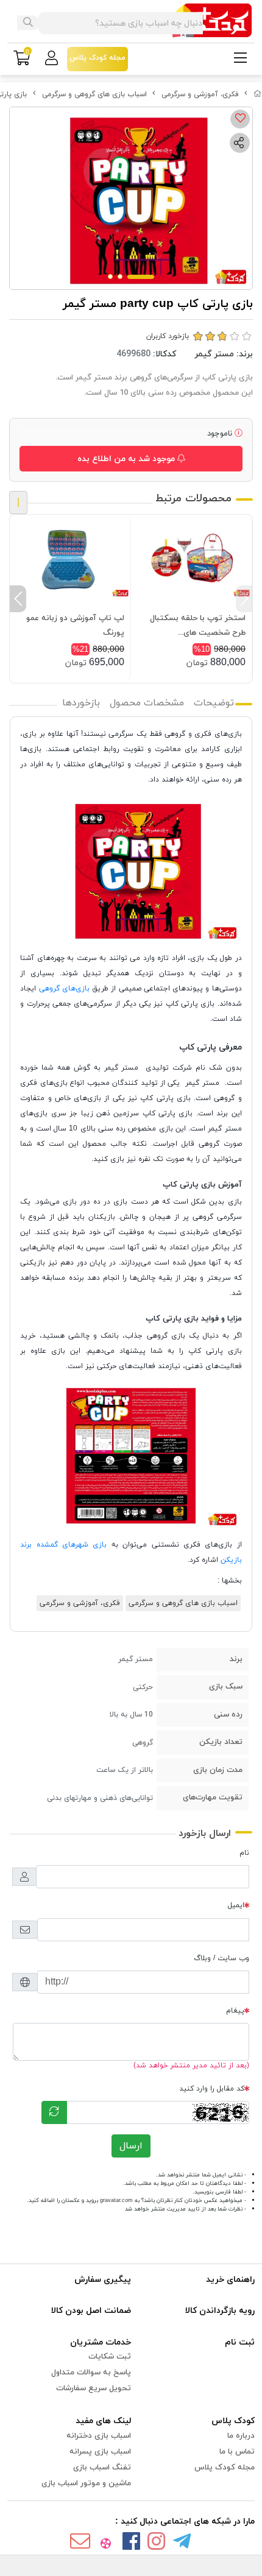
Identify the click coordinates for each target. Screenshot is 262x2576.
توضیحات (214, 703)
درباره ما (241, 2436)
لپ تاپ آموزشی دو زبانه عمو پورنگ (75, 626)
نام (244, 1853)
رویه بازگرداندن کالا (220, 2311)
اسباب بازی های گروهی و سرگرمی (94, 94)
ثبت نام (240, 2342)
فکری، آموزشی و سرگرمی (200, 94)
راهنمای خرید (230, 2280)
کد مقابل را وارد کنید (212, 2089)
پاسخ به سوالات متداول (91, 2373)
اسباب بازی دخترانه (99, 2436)
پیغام (235, 2011)
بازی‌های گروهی (64, 989)
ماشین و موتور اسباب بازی (86, 2483)
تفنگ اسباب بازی (102, 2468)
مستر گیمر (214, 354)
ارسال (131, 2146)
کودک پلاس (233, 2421)
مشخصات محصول (147, 703)
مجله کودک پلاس (225, 2468)
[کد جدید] (54, 2112)
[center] (28, 23)
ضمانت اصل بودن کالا (91, 2311)
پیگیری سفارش (103, 2280)
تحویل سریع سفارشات (94, 2388)
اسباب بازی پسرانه (100, 2452)
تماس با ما (237, 2452)
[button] (244, 599)
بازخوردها (81, 703)
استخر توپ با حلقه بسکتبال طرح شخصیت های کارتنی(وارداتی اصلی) (198, 626)
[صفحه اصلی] (258, 94)
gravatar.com (116, 2200)
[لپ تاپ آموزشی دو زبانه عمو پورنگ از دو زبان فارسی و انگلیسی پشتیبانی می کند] (70, 560)
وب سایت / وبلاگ (221, 1958)
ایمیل (236, 1905)
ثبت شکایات (110, 2357)
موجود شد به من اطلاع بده (127, 459)
